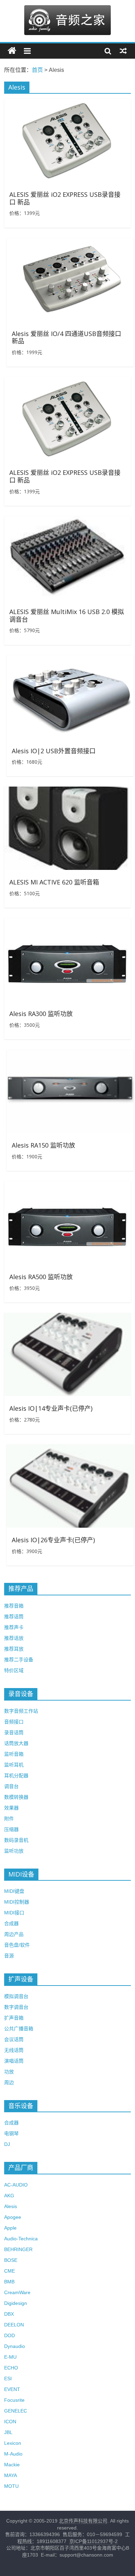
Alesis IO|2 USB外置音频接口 (54, 751)
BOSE (11, 2260)
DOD (10, 2335)
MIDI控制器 (17, 1902)
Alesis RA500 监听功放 (41, 1277)
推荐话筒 (14, 1617)
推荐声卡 (14, 1627)
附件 (9, 1819)
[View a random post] (123, 51)
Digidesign (16, 2303)
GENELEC (16, 2411)
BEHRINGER (18, 2249)
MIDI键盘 (14, 1891)
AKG (9, 2196)
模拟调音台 (16, 1996)
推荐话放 (14, 1638)
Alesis (11, 2206)
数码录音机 (16, 1840)
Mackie (12, 2465)
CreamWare (17, 2292)
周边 (9, 2082)
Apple (10, 2228)
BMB (9, 2282)
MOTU (11, 2486)
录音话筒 (14, 1732)
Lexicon (13, 2443)
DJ (7, 2144)
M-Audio (13, 2454)
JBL (8, 2432)
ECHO (11, 2368)
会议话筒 (14, 2039)
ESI (8, 2378)
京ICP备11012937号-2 (93, 2541)
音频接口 (14, 1722)
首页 (37, 70)
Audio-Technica (21, 2239)
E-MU (10, 2357)
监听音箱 (14, 1754)
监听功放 (14, 1851)
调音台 (11, 1786)
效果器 (11, 1808)
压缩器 (11, 1829)
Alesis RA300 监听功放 (41, 1014)
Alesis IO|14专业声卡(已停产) (51, 1408)
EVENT (12, 2389)
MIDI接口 (14, 1913)
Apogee (13, 2217)
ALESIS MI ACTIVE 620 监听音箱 (54, 882)
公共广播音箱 (19, 2029)
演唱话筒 (14, 2061)
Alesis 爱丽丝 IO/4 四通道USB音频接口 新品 (66, 337)
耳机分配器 (16, 1776)
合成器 (11, 1923)
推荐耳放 (14, 1649)
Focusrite (14, 2400)
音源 (9, 1956)
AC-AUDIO (16, 2185)
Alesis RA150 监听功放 (43, 1145)
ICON (10, 2422)
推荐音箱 (14, 1606)
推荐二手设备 (19, 1660)
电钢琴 (11, 2133)
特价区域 (14, 1670)
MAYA (11, 2475)
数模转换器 (16, 1797)
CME (10, 2271)
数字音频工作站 (21, 1711)
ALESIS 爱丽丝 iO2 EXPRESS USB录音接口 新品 (65, 198)
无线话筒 (14, 2050)
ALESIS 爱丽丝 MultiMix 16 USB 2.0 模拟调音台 (67, 615)
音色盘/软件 (17, 1945)
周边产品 (14, 1934)
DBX (9, 2314)
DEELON (14, 2325)
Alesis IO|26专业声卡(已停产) (53, 1540)
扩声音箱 (14, 2018)
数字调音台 (16, 2007)
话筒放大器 (16, 1743)
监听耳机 (14, 1765)
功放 (9, 2072)
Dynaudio (15, 2346)
